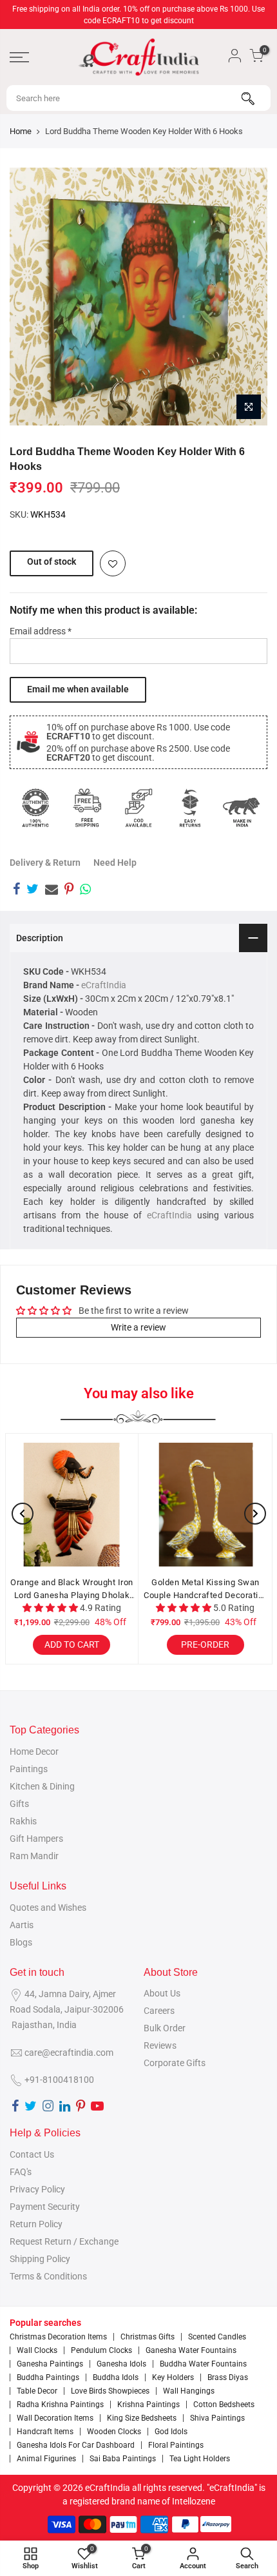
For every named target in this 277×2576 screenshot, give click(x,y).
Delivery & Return (45, 863)
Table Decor (37, 2391)
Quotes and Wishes (48, 1908)
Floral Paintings (176, 2445)
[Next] (255, 1514)
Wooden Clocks (114, 2432)
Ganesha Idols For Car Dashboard (76, 2445)
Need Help (115, 863)
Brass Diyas (228, 2377)
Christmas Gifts (148, 2337)
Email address (41, 631)
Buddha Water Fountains (203, 2364)
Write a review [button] (138, 1327)
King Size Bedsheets (142, 2418)
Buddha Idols (116, 2377)
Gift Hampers (36, 1839)
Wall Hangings (189, 2391)
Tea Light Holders (200, 2459)
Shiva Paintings (217, 2418)
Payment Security (45, 2207)
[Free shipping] (87, 808)
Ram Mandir (34, 1856)
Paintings (29, 1769)
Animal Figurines (46, 2459)
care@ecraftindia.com (69, 2053)
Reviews (160, 2045)
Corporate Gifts (175, 2063)
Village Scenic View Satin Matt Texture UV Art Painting (145, 1589)
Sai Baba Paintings (123, 2459)
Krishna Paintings (148, 2405)
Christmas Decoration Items (58, 2337)
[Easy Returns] (190, 808)
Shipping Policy (40, 2259)
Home (21, 131)
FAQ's (21, 2172)
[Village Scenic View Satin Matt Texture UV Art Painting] (145, 1505)
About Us (162, 1993)
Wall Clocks (37, 2350)
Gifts (19, 1804)
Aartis (22, 1925)
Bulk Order (165, 2028)
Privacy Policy (37, 2189)
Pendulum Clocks (101, 2350)
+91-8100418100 (59, 2080)
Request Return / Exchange (64, 2241)
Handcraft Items (45, 2432)
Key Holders (173, 2377)
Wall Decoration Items (55, 2418)
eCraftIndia (104, 985)
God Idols (171, 2432)
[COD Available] (138, 808)
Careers (159, 2011)
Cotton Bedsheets (224, 2405)
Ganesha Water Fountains (191, 2350)
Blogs (21, 1942)
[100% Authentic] (35, 808)
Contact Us (32, 2154)
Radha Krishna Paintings (60, 2405)
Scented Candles (217, 2337)
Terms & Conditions (48, 2276)
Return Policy (36, 2224)
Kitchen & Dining (42, 1786)
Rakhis (23, 1821)
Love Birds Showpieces (110, 2391)
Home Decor (34, 1751)
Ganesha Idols (121, 2364)
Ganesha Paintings (50, 2364)
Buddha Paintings (48, 2377)
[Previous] (23, 1514)
